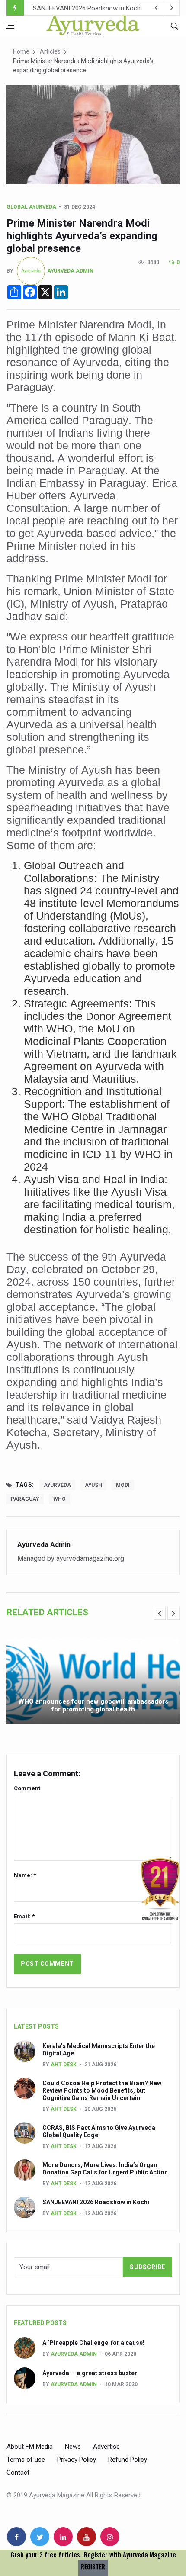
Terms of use (26, 2460)
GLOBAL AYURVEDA (31, 207)
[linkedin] (63, 2537)
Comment (27, 1788)
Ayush (93, 1485)
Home (21, 51)
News (73, 2447)
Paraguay (25, 1499)
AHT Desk (64, 2065)
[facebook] (16, 2537)
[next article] (156, 8)
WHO (59, 1499)
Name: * (25, 1875)
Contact (18, 2473)
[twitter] (40, 2537)
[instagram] (110, 2537)
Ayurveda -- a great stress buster (90, 2373)
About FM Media (30, 2447)
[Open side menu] (10, 26)
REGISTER (93, 2567)
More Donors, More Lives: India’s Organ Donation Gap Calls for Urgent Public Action (105, 2169)
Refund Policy (128, 2460)
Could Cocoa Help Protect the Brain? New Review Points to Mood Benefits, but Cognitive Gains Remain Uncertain (102, 2090)
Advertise (106, 2447)
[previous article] (172, 8)
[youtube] (87, 2537)
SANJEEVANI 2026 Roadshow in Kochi (87, 8)
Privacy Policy (77, 2460)
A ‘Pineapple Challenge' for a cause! (93, 2343)
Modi (123, 1485)
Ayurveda (57, 1485)
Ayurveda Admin (70, 270)
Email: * (24, 1916)
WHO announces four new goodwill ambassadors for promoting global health (93, 1705)
